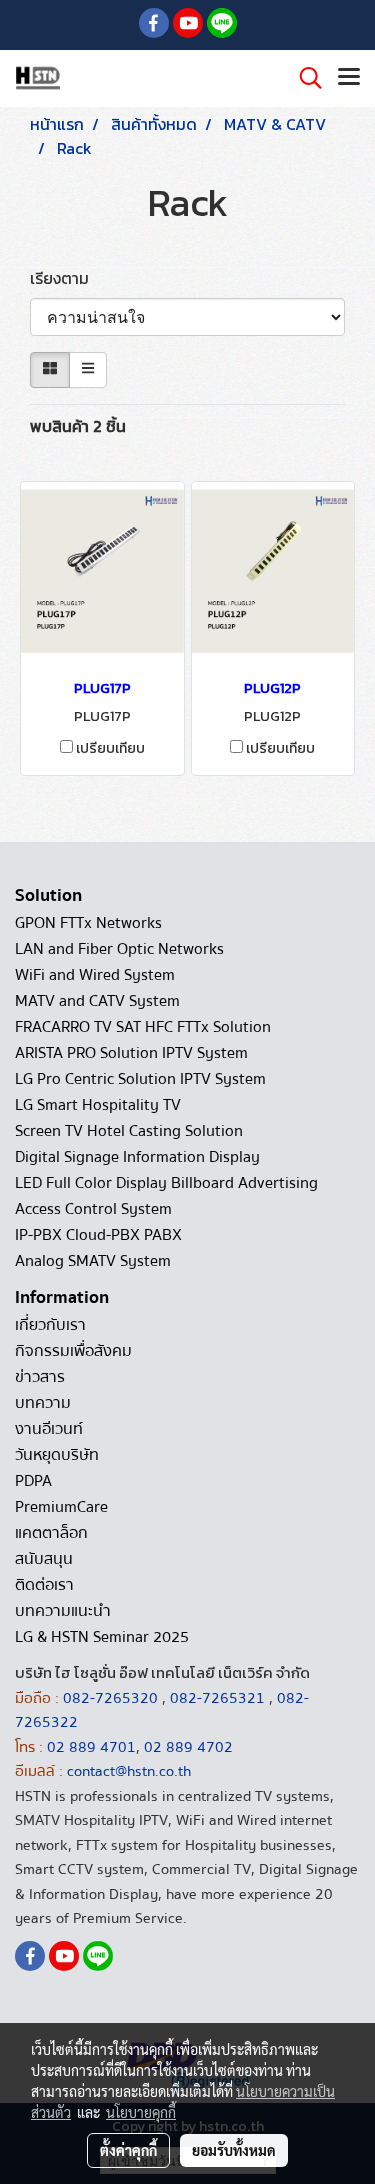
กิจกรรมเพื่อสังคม (73, 1351)
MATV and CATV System (97, 1001)
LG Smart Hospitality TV (98, 1105)
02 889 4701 (91, 1747)
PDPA (33, 1481)
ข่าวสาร (40, 1377)
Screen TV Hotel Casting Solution (129, 1131)
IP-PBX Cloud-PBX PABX (98, 1235)
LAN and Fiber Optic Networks (119, 949)
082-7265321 (217, 1698)
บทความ (43, 1403)
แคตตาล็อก (51, 1533)
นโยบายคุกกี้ (141, 2112)
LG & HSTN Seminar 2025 (102, 1637)
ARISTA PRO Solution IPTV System (131, 1053)
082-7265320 (112, 1698)
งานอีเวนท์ (49, 1429)
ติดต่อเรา (44, 1585)
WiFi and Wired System (95, 975)
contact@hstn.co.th (129, 1771)
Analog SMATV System (93, 1261)
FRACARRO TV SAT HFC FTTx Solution (143, 1027)
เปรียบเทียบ (110, 749)
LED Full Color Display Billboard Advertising (166, 1183)
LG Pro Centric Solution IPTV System (140, 1079)
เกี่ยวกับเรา (50, 1325)
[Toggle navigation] (349, 78)
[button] (304, 78)
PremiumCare (61, 1507)
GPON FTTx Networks (88, 923)
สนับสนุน (44, 1559)
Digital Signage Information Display (137, 1157)
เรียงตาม (65, 278)
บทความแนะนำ (63, 1611)
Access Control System (93, 1209)
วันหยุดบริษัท (57, 1455)
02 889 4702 (188, 1747)
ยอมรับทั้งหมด (234, 2150)
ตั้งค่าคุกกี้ (128, 2150)
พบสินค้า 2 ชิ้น (78, 426)
